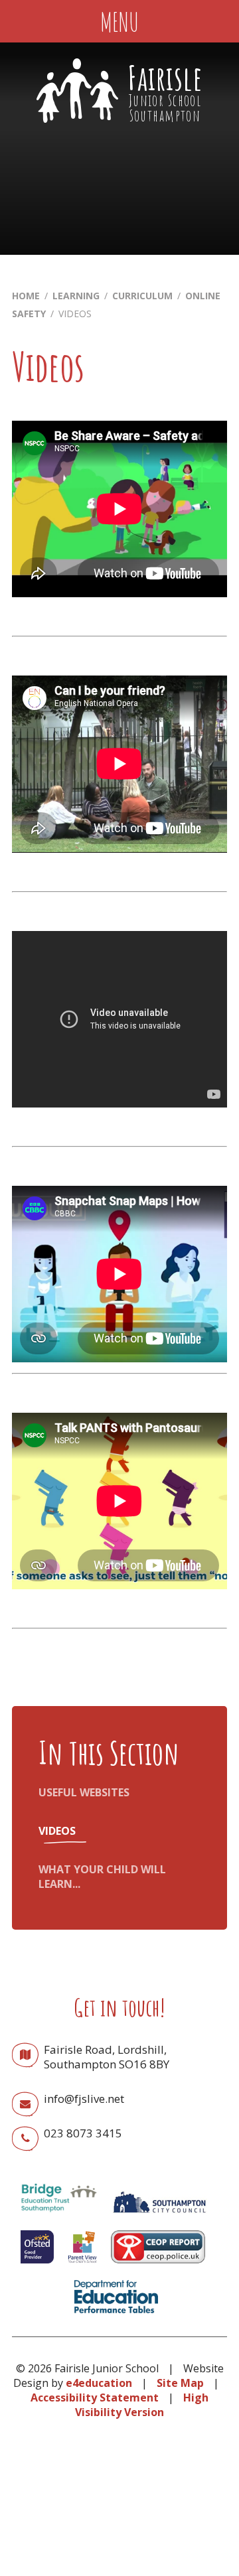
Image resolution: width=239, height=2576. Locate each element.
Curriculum (142, 296)
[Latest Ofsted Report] (37, 2266)
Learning (76, 296)
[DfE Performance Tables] (116, 2316)
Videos (75, 314)
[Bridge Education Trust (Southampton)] (58, 2216)
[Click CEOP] (158, 2266)
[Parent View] (82, 2266)
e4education (99, 2383)
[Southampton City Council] (159, 2216)
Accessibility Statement (95, 2397)
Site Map (180, 2383)
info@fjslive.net (84, 2099)
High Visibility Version (142, 2405)
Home (26, 296)
